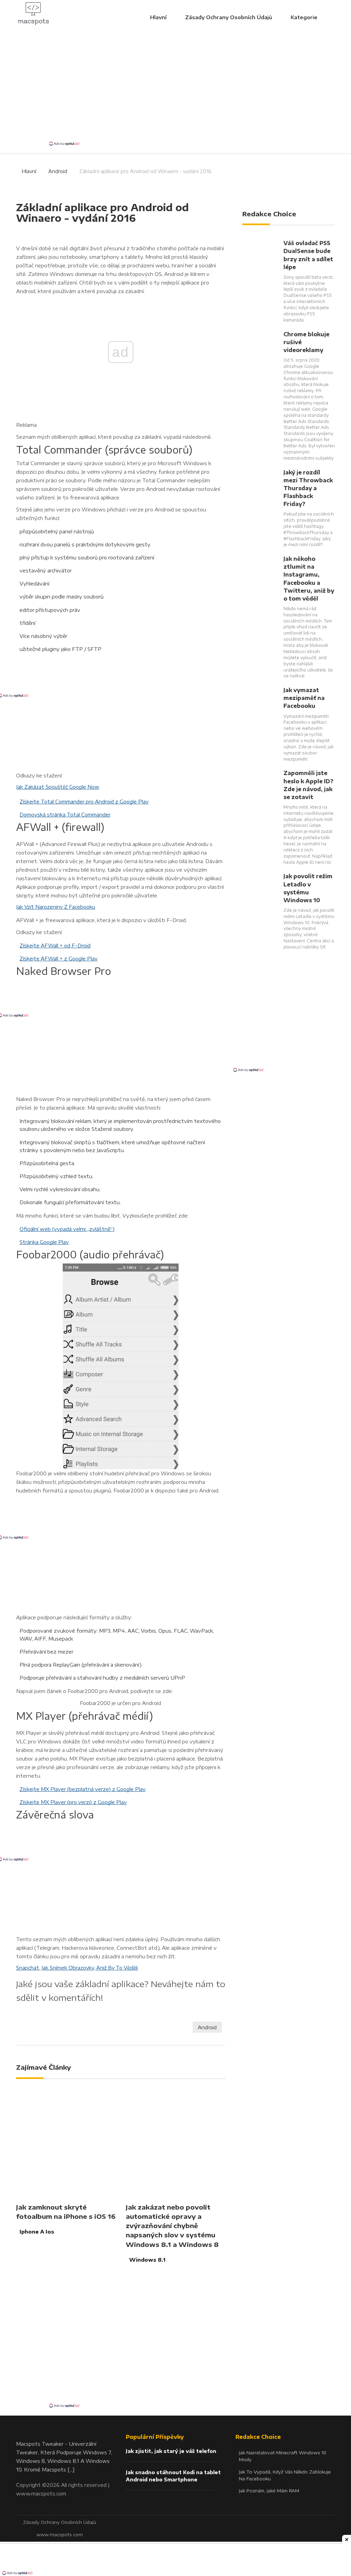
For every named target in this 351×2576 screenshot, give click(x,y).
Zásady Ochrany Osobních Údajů (229, 17)
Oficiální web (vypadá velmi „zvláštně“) (67, 1229)
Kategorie (305, 17)
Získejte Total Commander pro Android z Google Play (84, 801)
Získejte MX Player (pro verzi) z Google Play (73, 1802)
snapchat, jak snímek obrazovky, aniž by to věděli (77, 1968)
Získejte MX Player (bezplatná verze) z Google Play (83, 1789)
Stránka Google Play (44, 1242)
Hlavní (158, 17)
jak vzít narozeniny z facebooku (56, 907)
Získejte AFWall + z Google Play (59, 958)
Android (58, 171)
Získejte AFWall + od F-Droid (55, 945)
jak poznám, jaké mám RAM (269, 2491)
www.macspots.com (41, 2493)
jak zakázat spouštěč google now (58, 787)
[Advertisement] (175, 89)
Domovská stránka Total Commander (65, 814)
